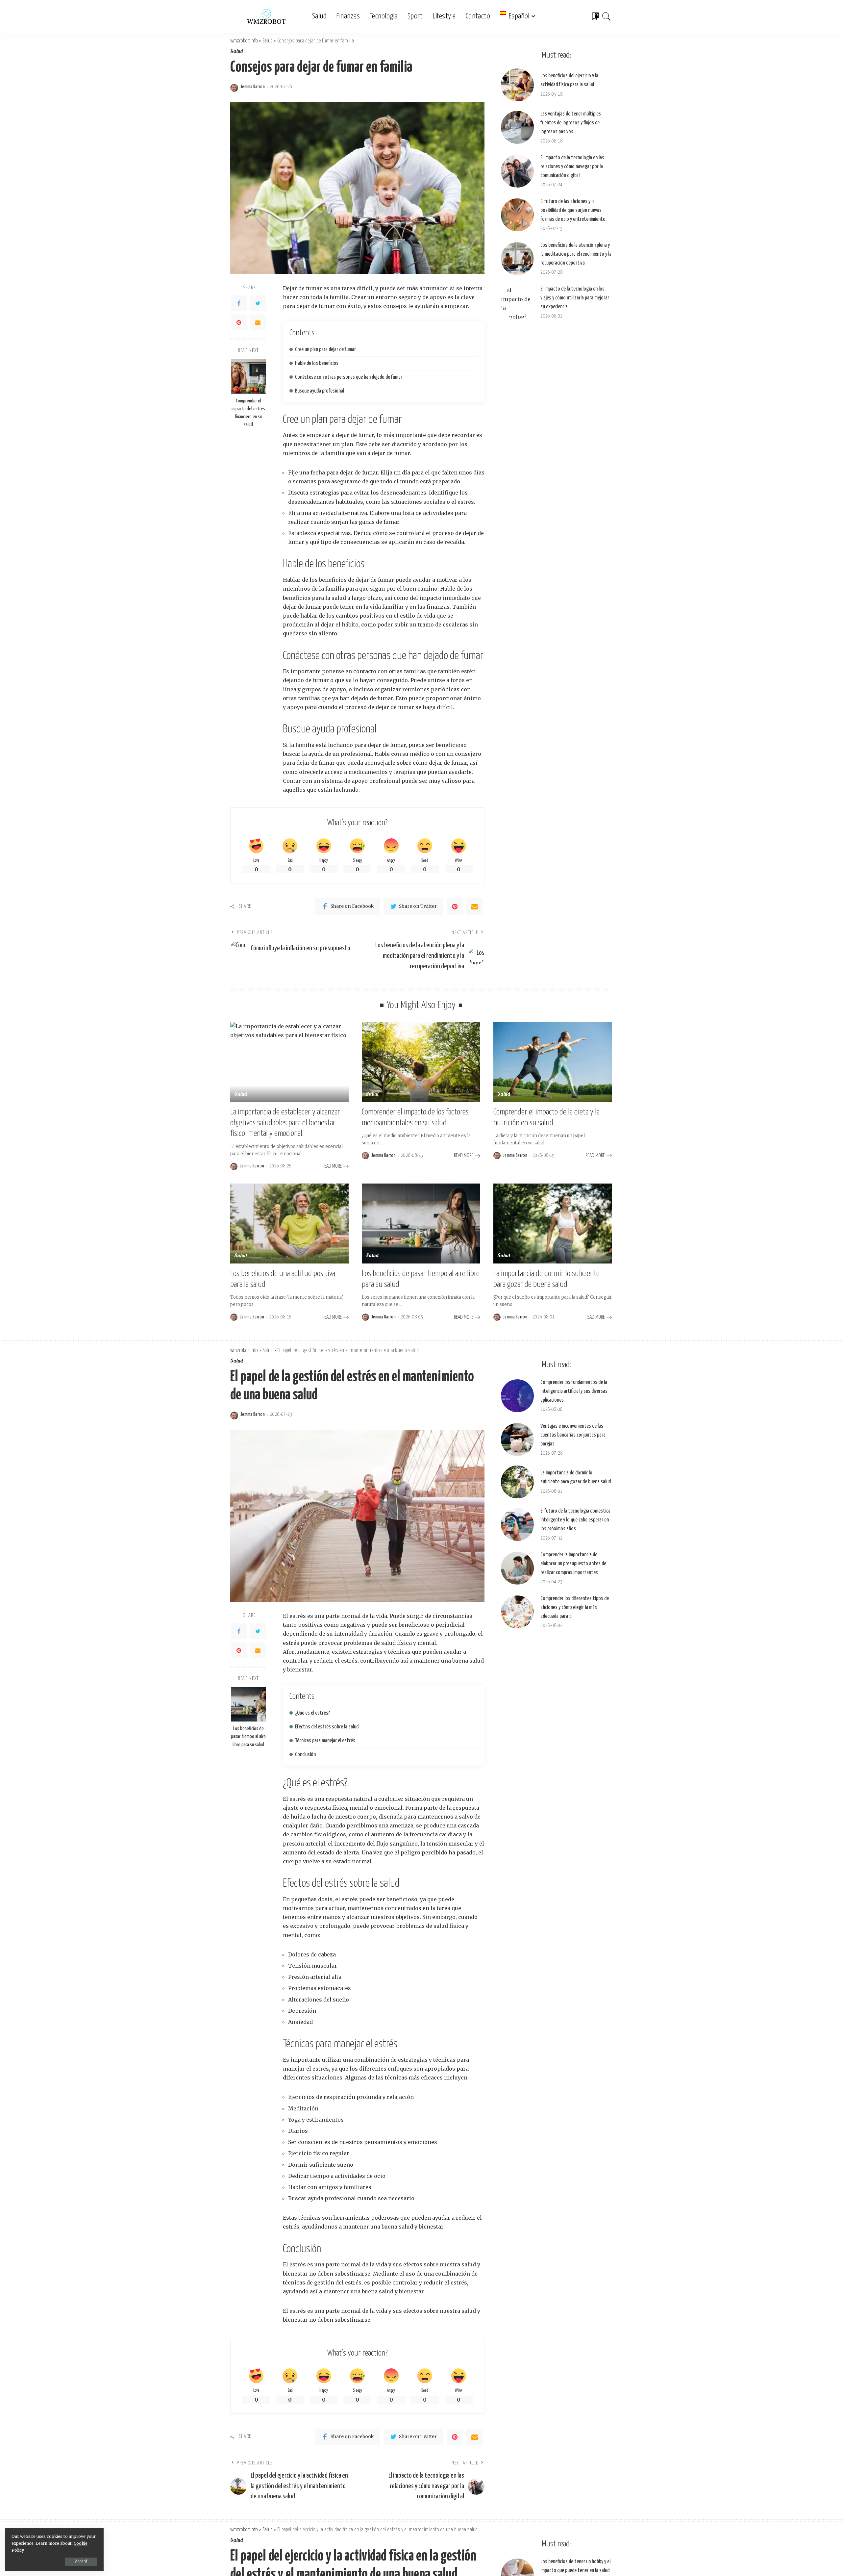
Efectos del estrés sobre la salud (327, 1727)
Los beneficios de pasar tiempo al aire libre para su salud (248, 1737)
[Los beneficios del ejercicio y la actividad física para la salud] (517, 85)
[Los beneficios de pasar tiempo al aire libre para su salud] (421, 1224)
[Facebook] (239, 303)
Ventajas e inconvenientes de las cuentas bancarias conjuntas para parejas (573, 1435)
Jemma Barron (253, 87)
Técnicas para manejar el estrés (325, 1741)
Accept (81, 2562)
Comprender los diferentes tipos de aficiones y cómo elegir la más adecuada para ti (575, 1607)
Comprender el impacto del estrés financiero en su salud (248, 413)
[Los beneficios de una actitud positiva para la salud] (289, 1224)
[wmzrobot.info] (266, 16)
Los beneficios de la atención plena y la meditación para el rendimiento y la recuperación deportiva (576, 254)
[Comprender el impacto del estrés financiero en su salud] (248, 377)
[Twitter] (258, 303)
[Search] (607, 16)
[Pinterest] (239, 322)
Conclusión (305, 1755)
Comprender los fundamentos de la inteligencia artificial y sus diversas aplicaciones (574, 1391)
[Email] (258, 322)
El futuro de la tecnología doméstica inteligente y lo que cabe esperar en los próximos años (575, 1520)
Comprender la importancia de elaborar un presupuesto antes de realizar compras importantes (573, 1564)
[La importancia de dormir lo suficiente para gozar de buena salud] (553, 1224)
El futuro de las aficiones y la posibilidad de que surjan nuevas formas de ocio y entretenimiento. (573, 210)
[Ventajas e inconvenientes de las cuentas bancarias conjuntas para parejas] (517, 1440)
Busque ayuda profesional (320, 391)
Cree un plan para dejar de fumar (325, 350)
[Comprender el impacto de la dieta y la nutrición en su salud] (553, 1062)
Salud (237, 52)
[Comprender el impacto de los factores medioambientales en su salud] (421, 1062)
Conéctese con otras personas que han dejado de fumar (349, 377)
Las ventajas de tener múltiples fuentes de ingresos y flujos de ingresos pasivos (571, 123)
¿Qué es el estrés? (312, 1713)
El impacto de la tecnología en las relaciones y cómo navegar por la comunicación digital (572, 167)
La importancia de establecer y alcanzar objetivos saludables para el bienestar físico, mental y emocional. (285, 1123)
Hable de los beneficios (317, 363)
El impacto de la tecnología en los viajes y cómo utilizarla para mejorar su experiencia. (575, 298)
